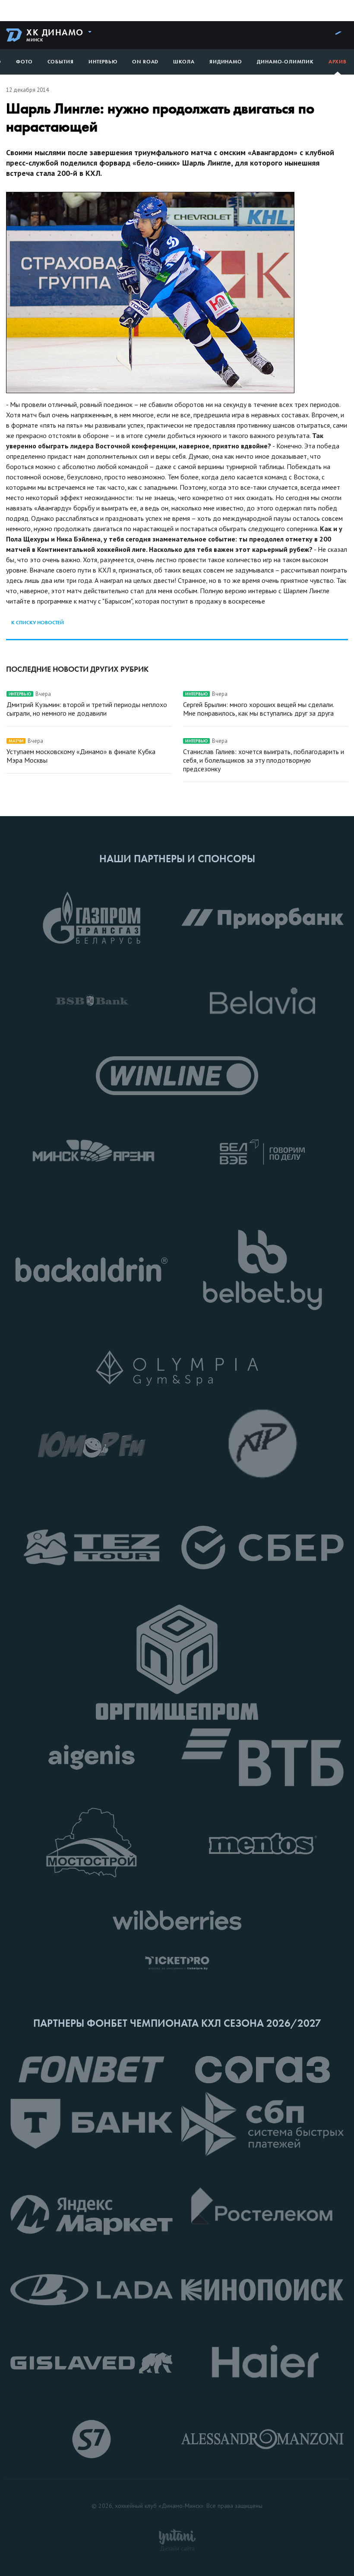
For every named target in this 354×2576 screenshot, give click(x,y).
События (61, 62)
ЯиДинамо (226, 62)
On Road (145, 62)
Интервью (103, 62)
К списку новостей (38, 623)
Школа (184, 62)
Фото (24, 62)
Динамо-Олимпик (285, 62)
